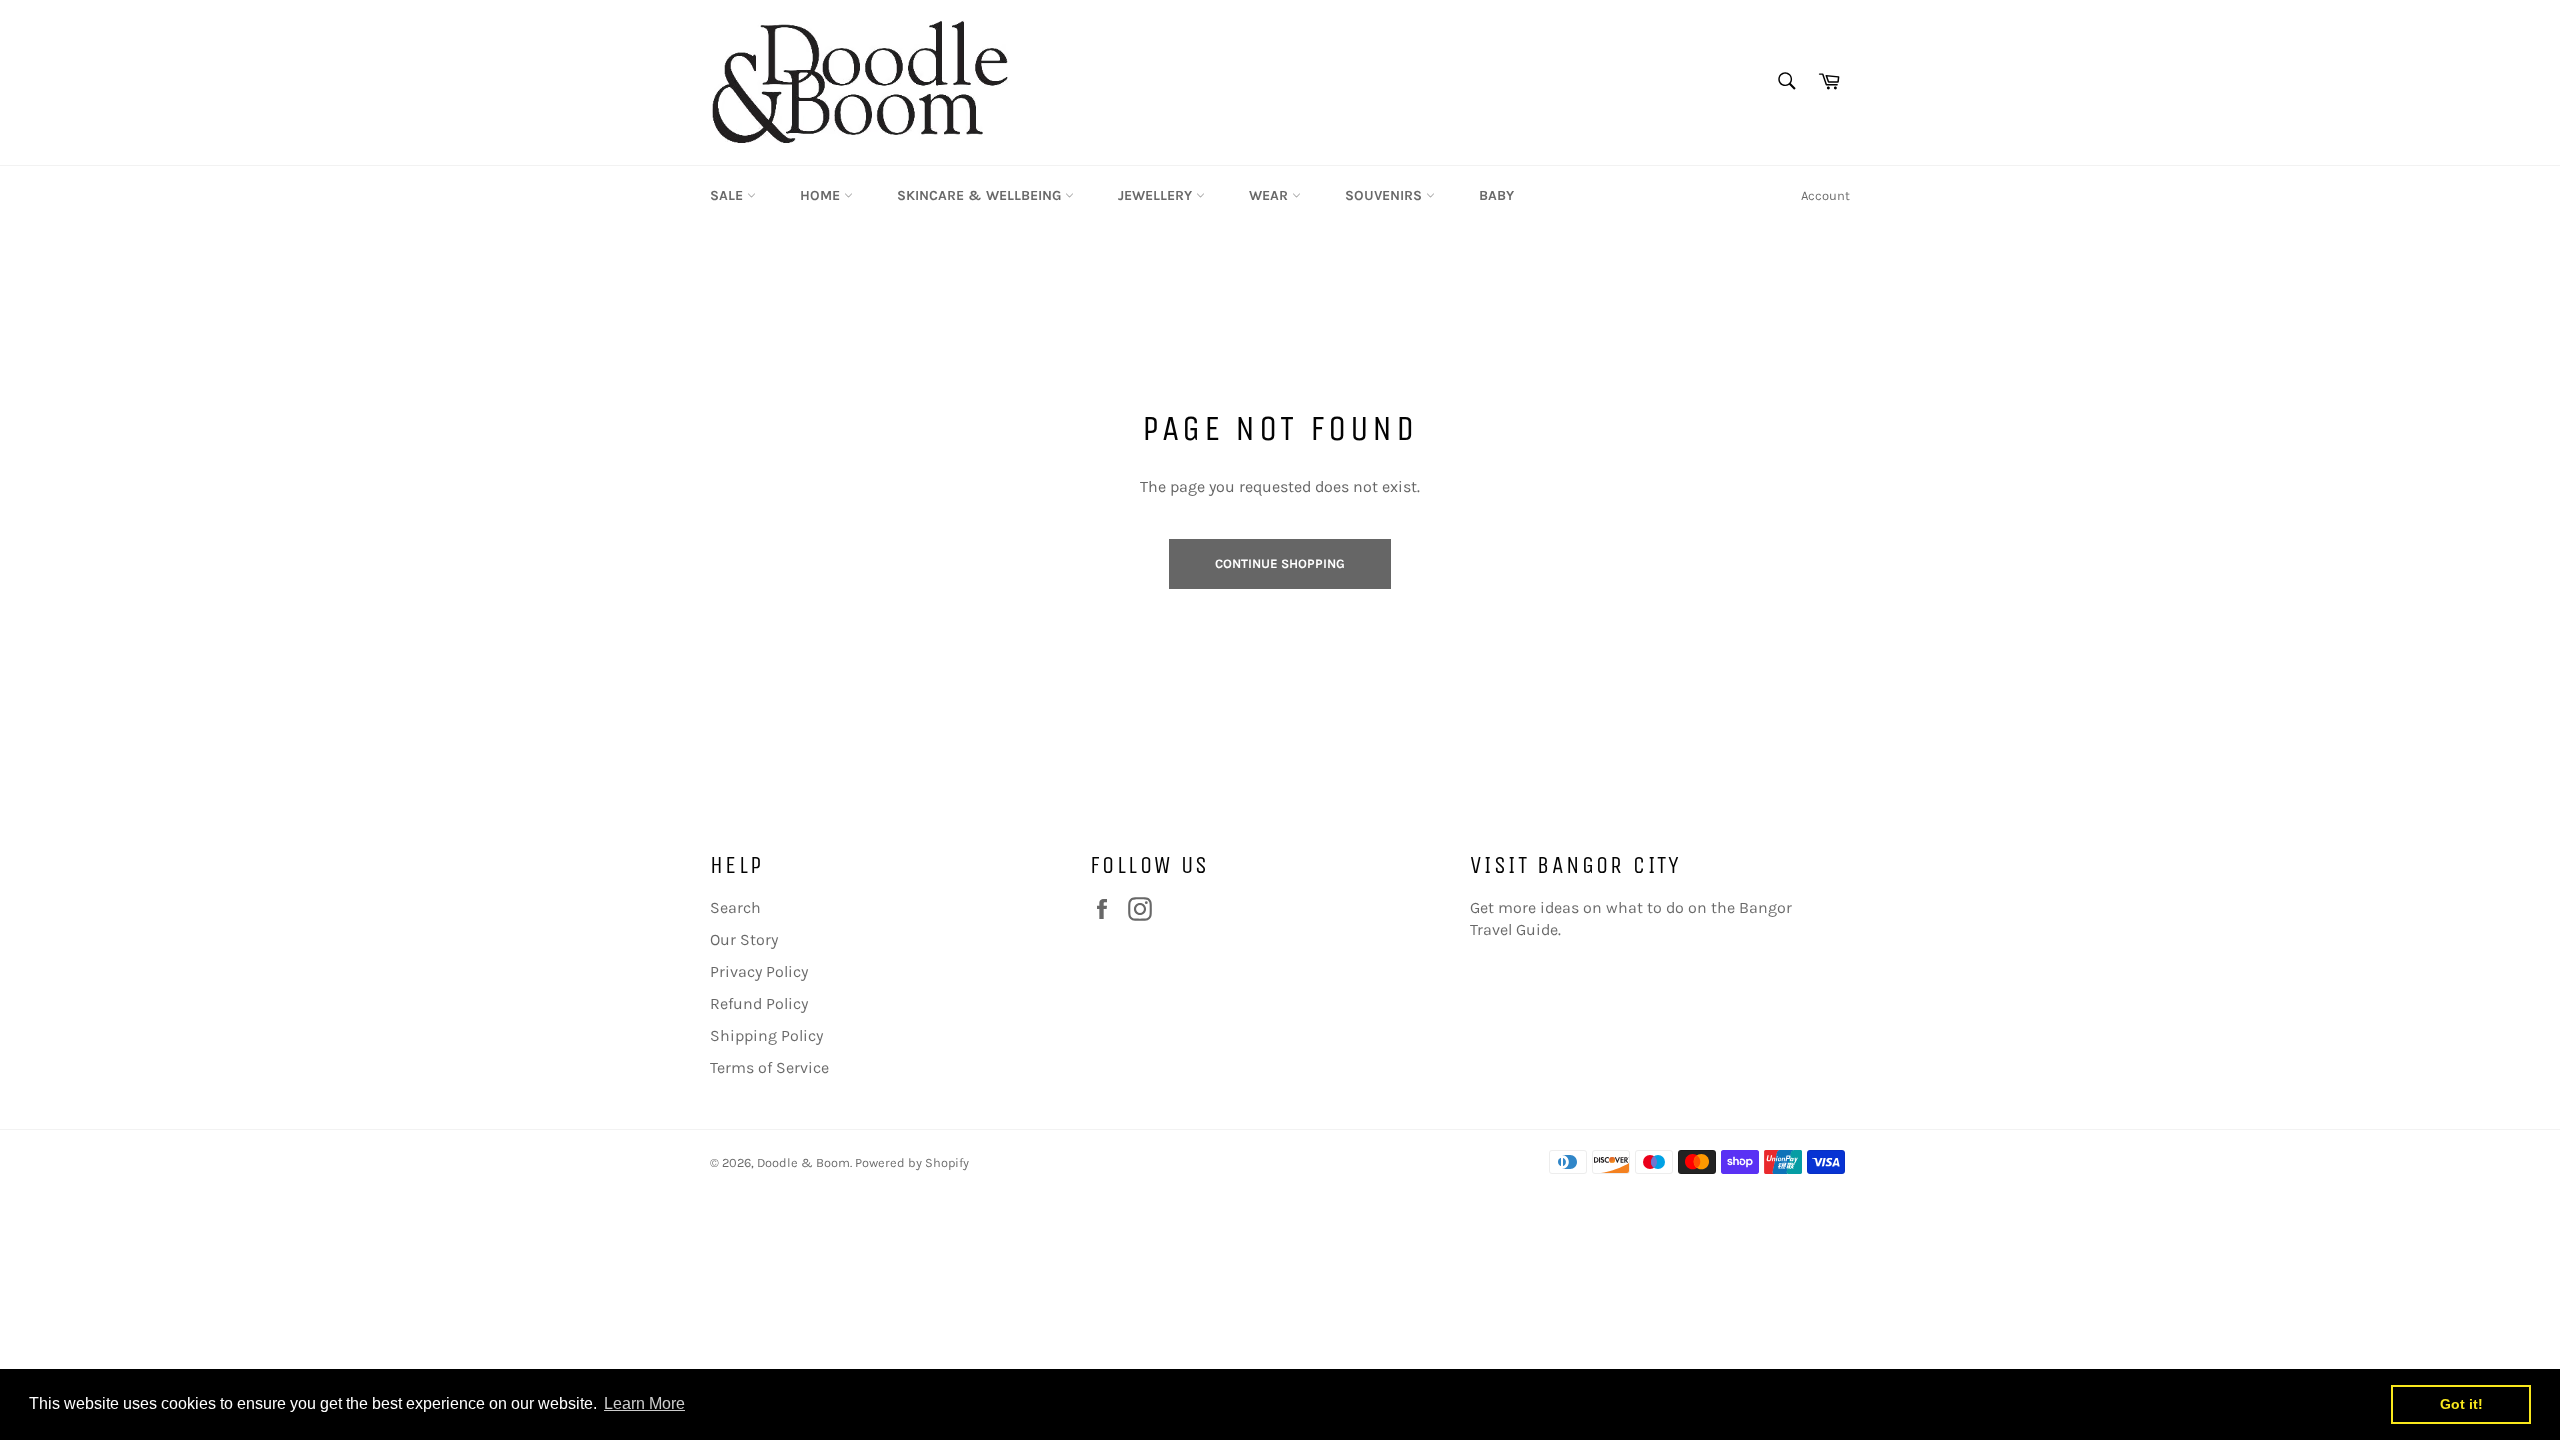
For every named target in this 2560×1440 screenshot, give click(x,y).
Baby (1496, 195)
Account (1825, 195)
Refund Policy (759, 1003)
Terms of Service (769, 1067)
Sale (728, 195)
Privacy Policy (759, 971)
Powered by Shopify (912, 1162)
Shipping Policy (766, 1035)
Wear (1270, 195)
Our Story (744, 939)
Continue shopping (1280, 563)
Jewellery (1157, 195)
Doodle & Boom (803, 1162)
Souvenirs (1385, 195)
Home (822, 195)
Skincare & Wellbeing (981, 195)
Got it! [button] (2461, 1404)
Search (735, 907)
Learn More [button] (644, 1403)
